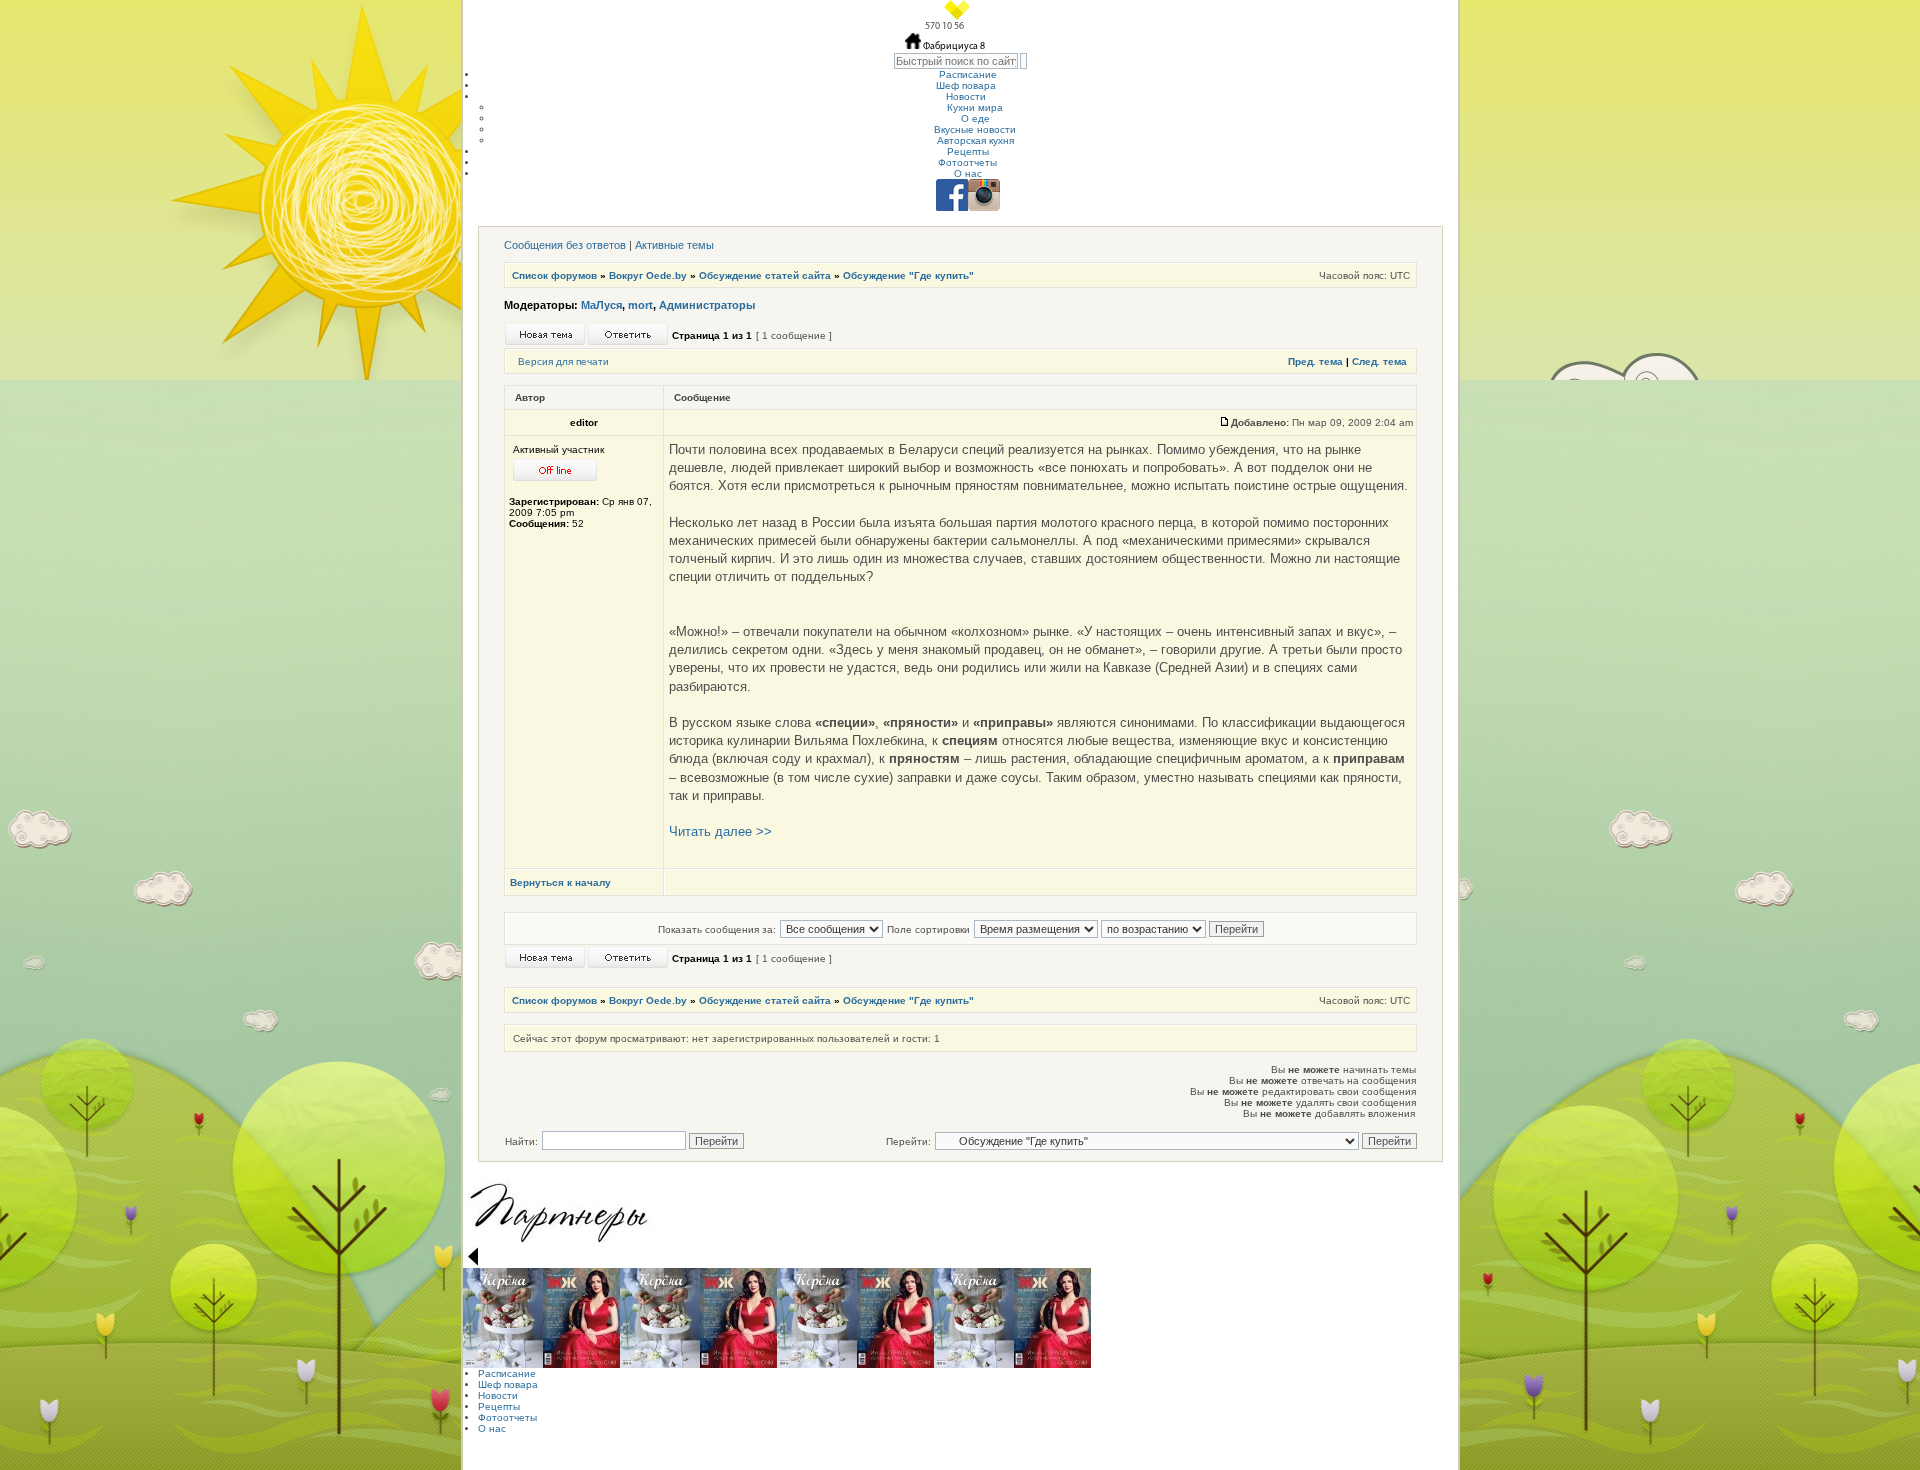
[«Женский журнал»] (581, 1318)
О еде (975, 118)
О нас (968, 173)
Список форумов (554, 275)
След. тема (1379, 361)
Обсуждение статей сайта (765, 275)
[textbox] (956, 61)
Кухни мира (975, 107)
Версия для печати (563, 361)
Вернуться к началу (560, 882)
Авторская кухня (975, 140)
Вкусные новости (975, 129)
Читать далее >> (720, 831)
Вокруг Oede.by (648, 275)
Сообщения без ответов (565, 245)
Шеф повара (966, 85)
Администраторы (707, 305)
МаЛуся (601, 305)
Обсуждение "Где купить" (908, 275)
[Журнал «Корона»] (503, 1318)
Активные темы (674, 245)
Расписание (968, 74)
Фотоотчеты (967, 162)
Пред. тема (1315, 361)
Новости (966, 96)
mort (640, 305)
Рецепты (968, 151)
